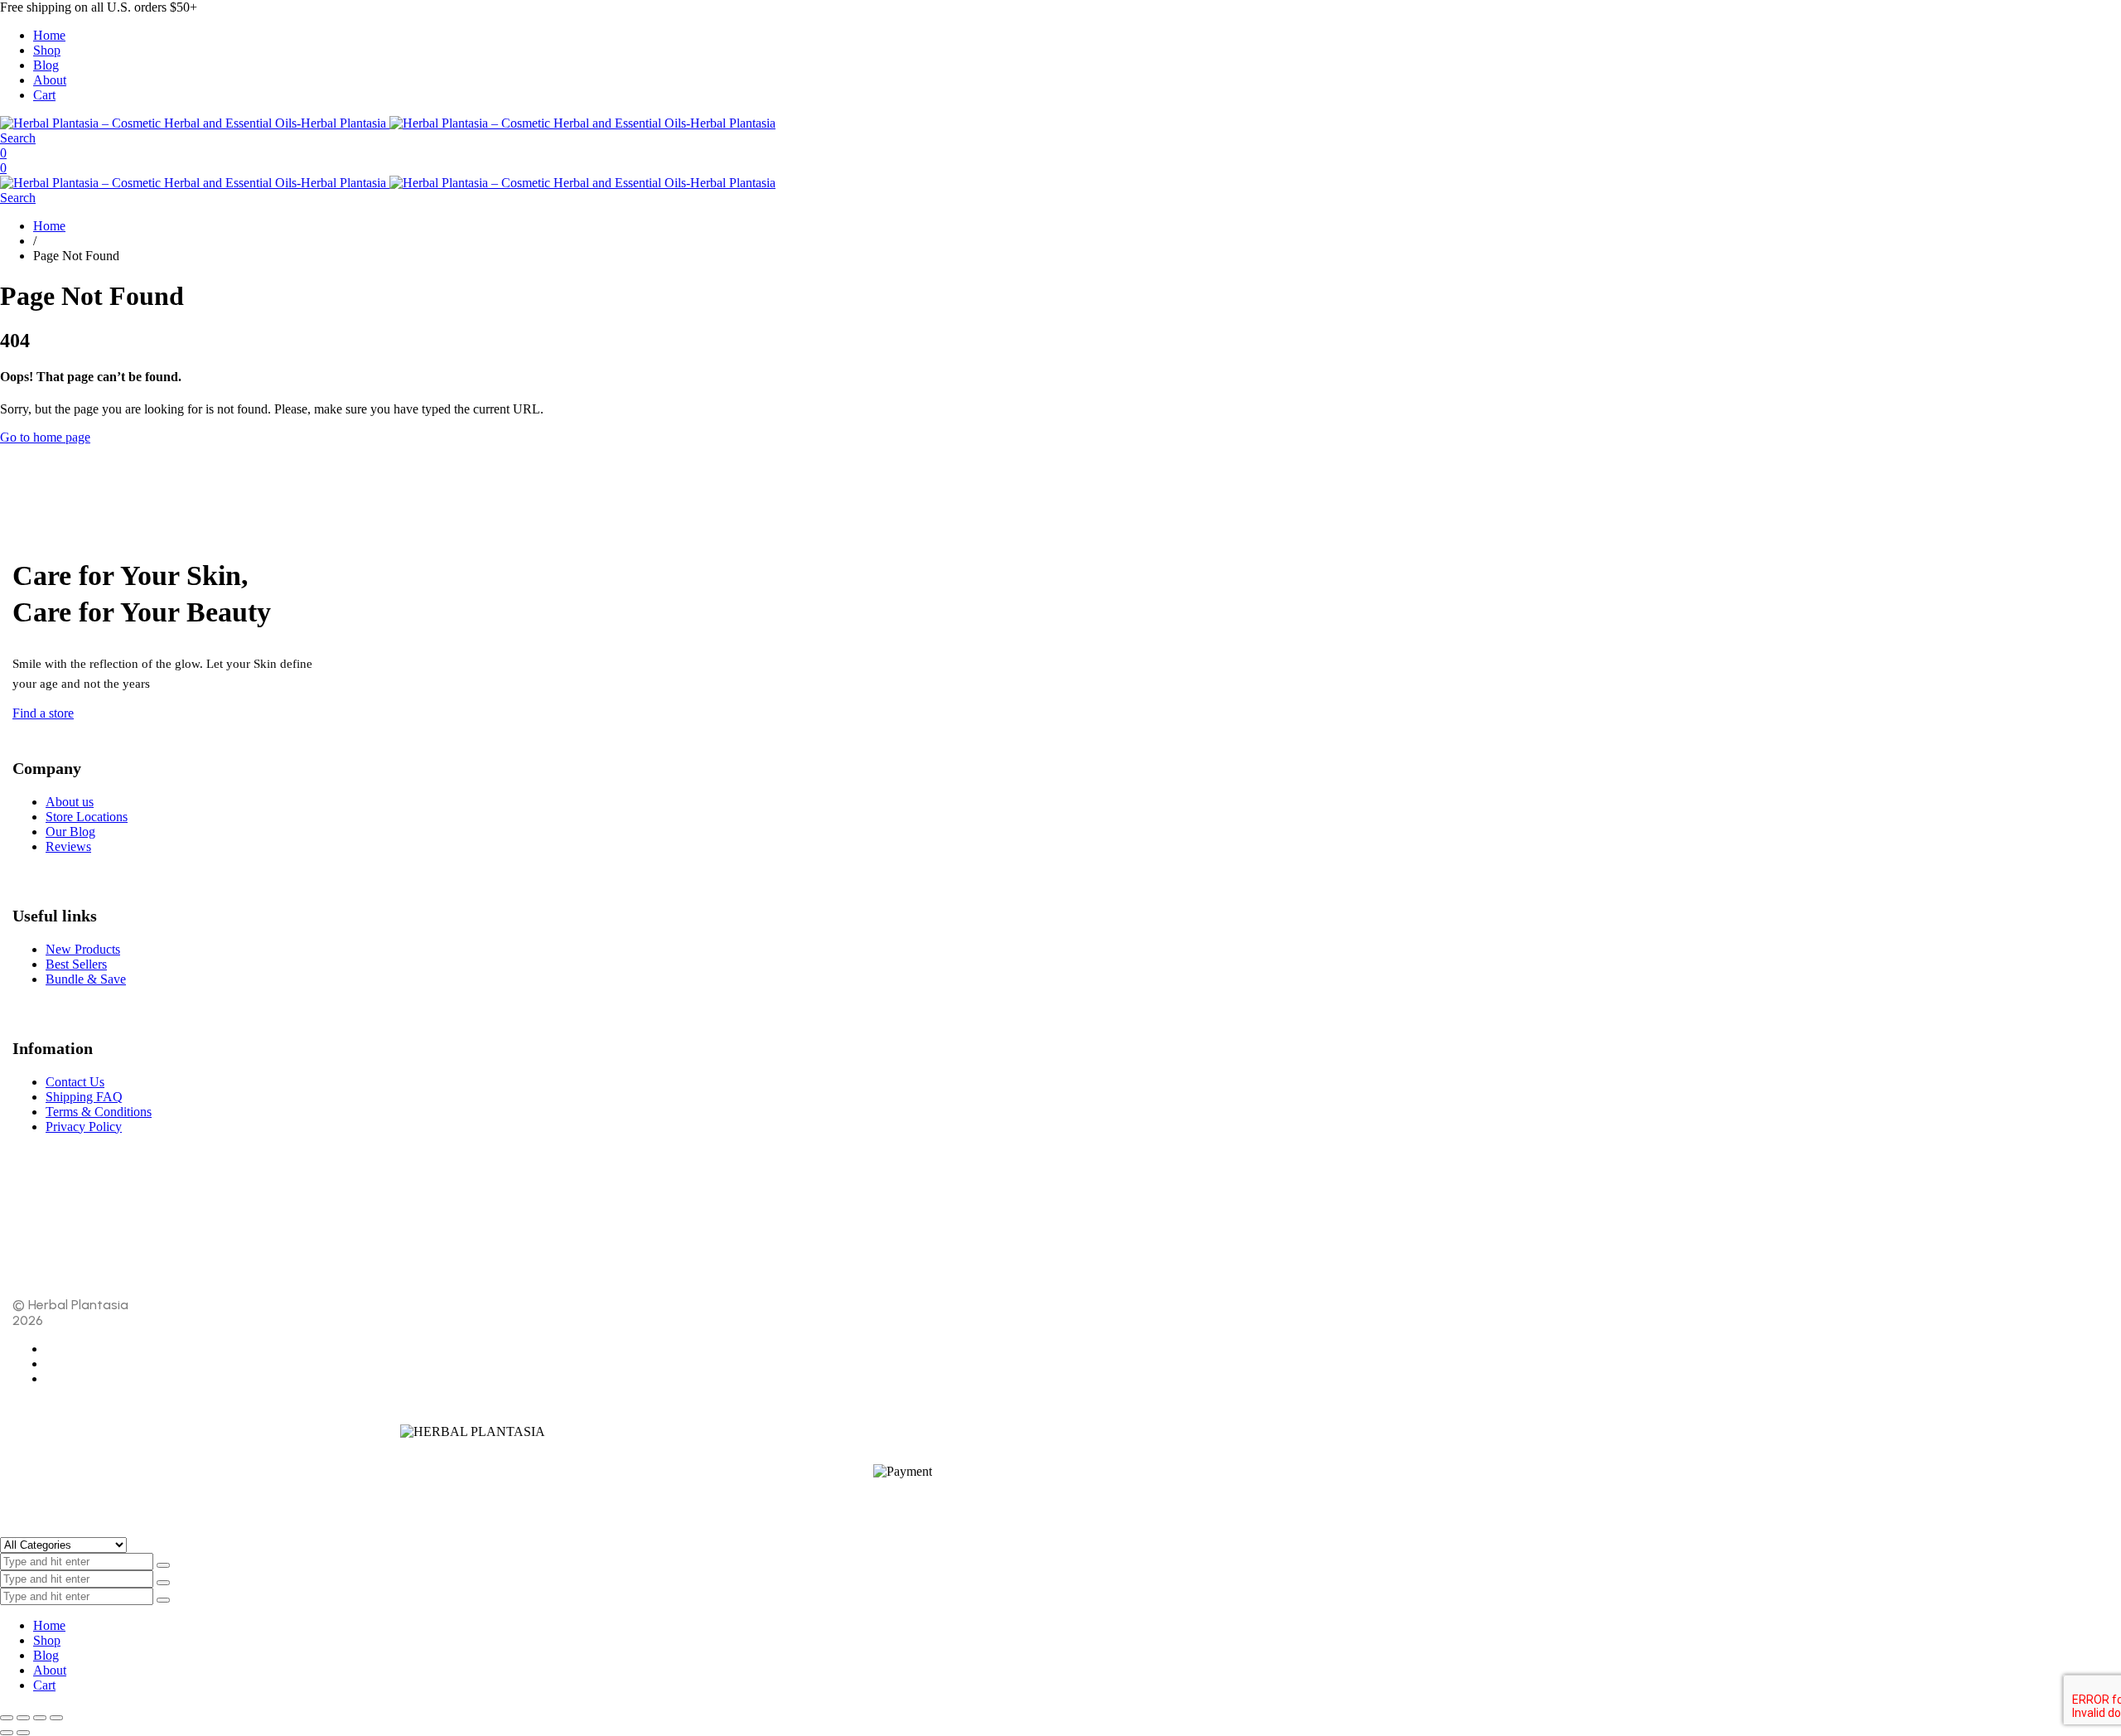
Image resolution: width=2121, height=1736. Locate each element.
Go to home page (45, 437)
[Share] (40, 1718)
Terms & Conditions (99, 1112)
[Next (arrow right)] (23, 1733)
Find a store (43, 713)
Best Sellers (76, 964)
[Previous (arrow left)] (7, 1733)
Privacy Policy (84, 1127)
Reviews (68, 846)
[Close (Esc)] (56, 1718)
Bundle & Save (86, 979)
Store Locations (87, 817)
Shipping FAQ (84, 1097)
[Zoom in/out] (7, 1718)
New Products (83, 949)
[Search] (163, 1583)
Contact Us (75, 1082)
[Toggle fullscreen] (23, 1718)
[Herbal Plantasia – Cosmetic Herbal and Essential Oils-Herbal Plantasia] (388, 123)
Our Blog (70, 832)
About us (70, 802)
